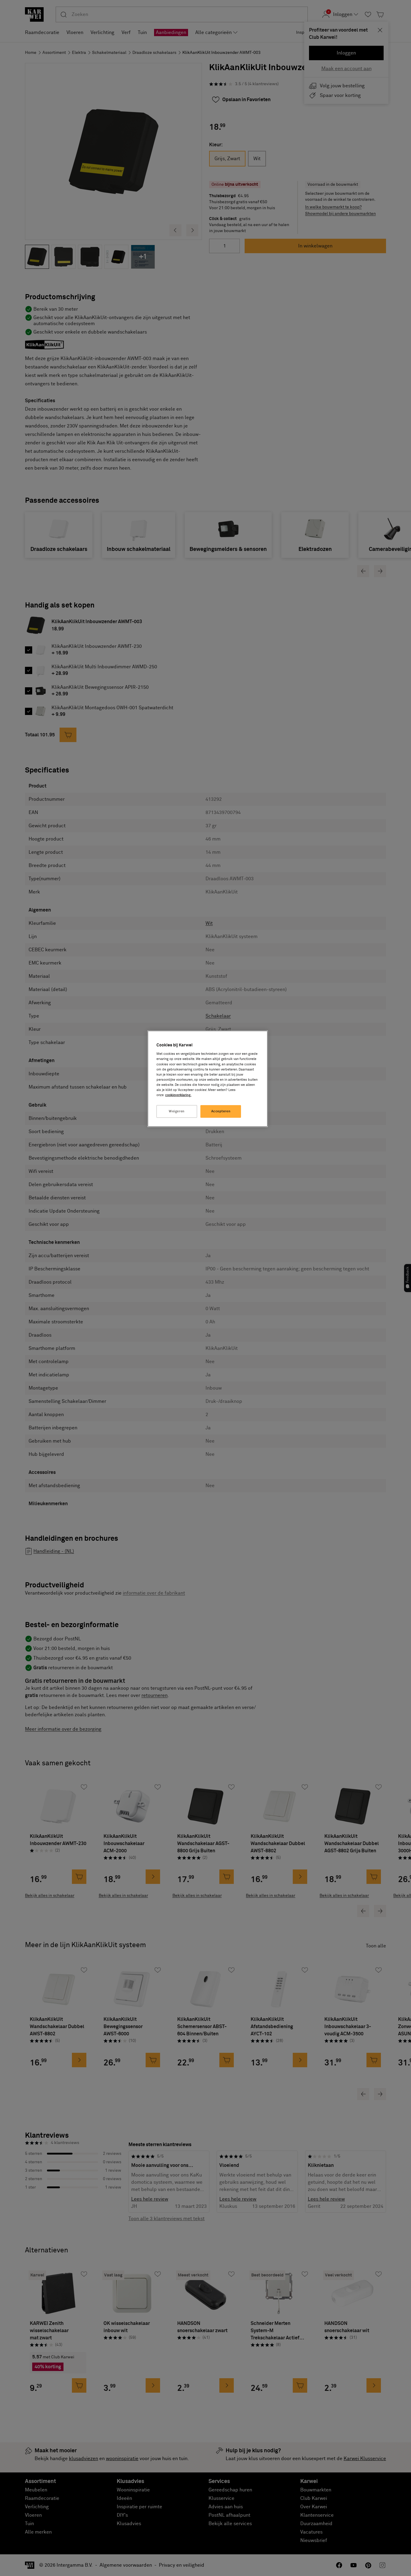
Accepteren (221, 1111)
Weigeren (177, 1111)
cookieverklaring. (178, 1095)
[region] (208, 1079)
